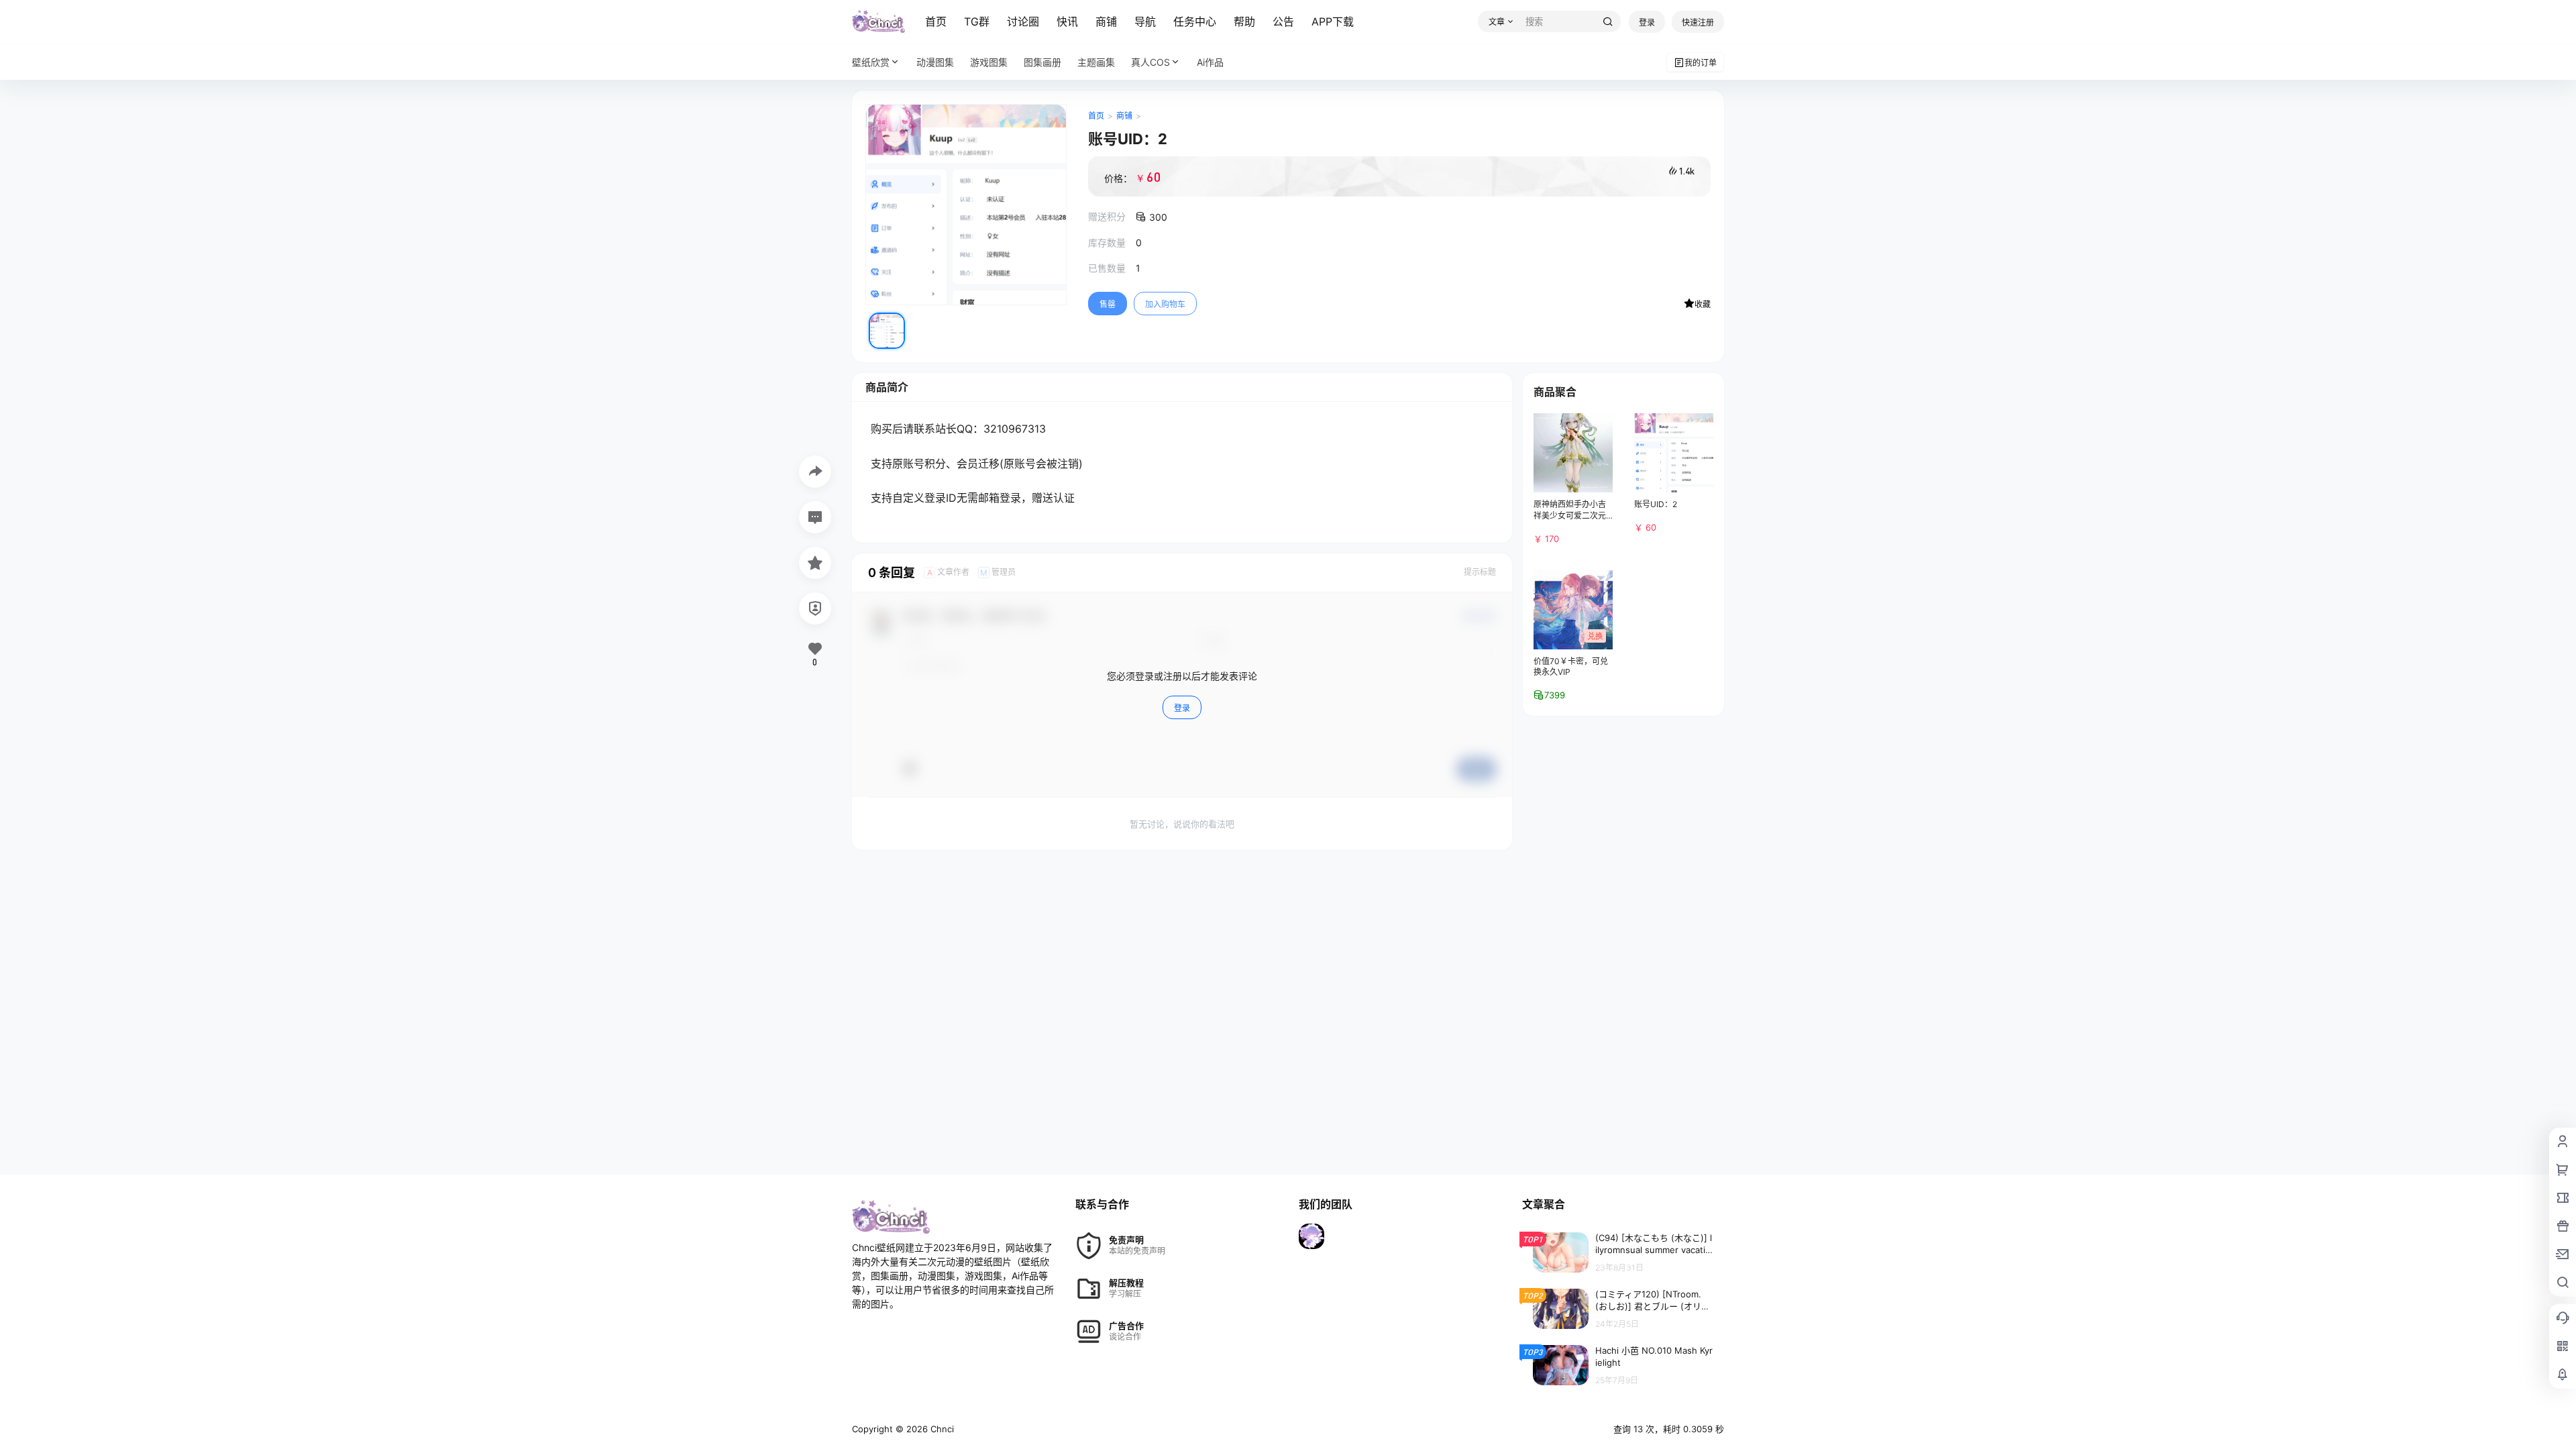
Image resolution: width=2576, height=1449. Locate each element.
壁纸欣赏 (871, 62)
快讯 (1067, 21)
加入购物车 (1165, 304)
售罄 (1108, 304)
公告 (1283, 21)
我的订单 (1701, 63)
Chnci (941, 1429)
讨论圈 (1023, 21)
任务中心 (1195, 21)
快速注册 (1698, 22)
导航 (1145, 21)
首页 (936, 21)
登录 (1647, 22)
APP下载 (1333, 21)
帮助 (1244, 21)
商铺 (1106, 21)
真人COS (1150, 62)
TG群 (977, 21)
